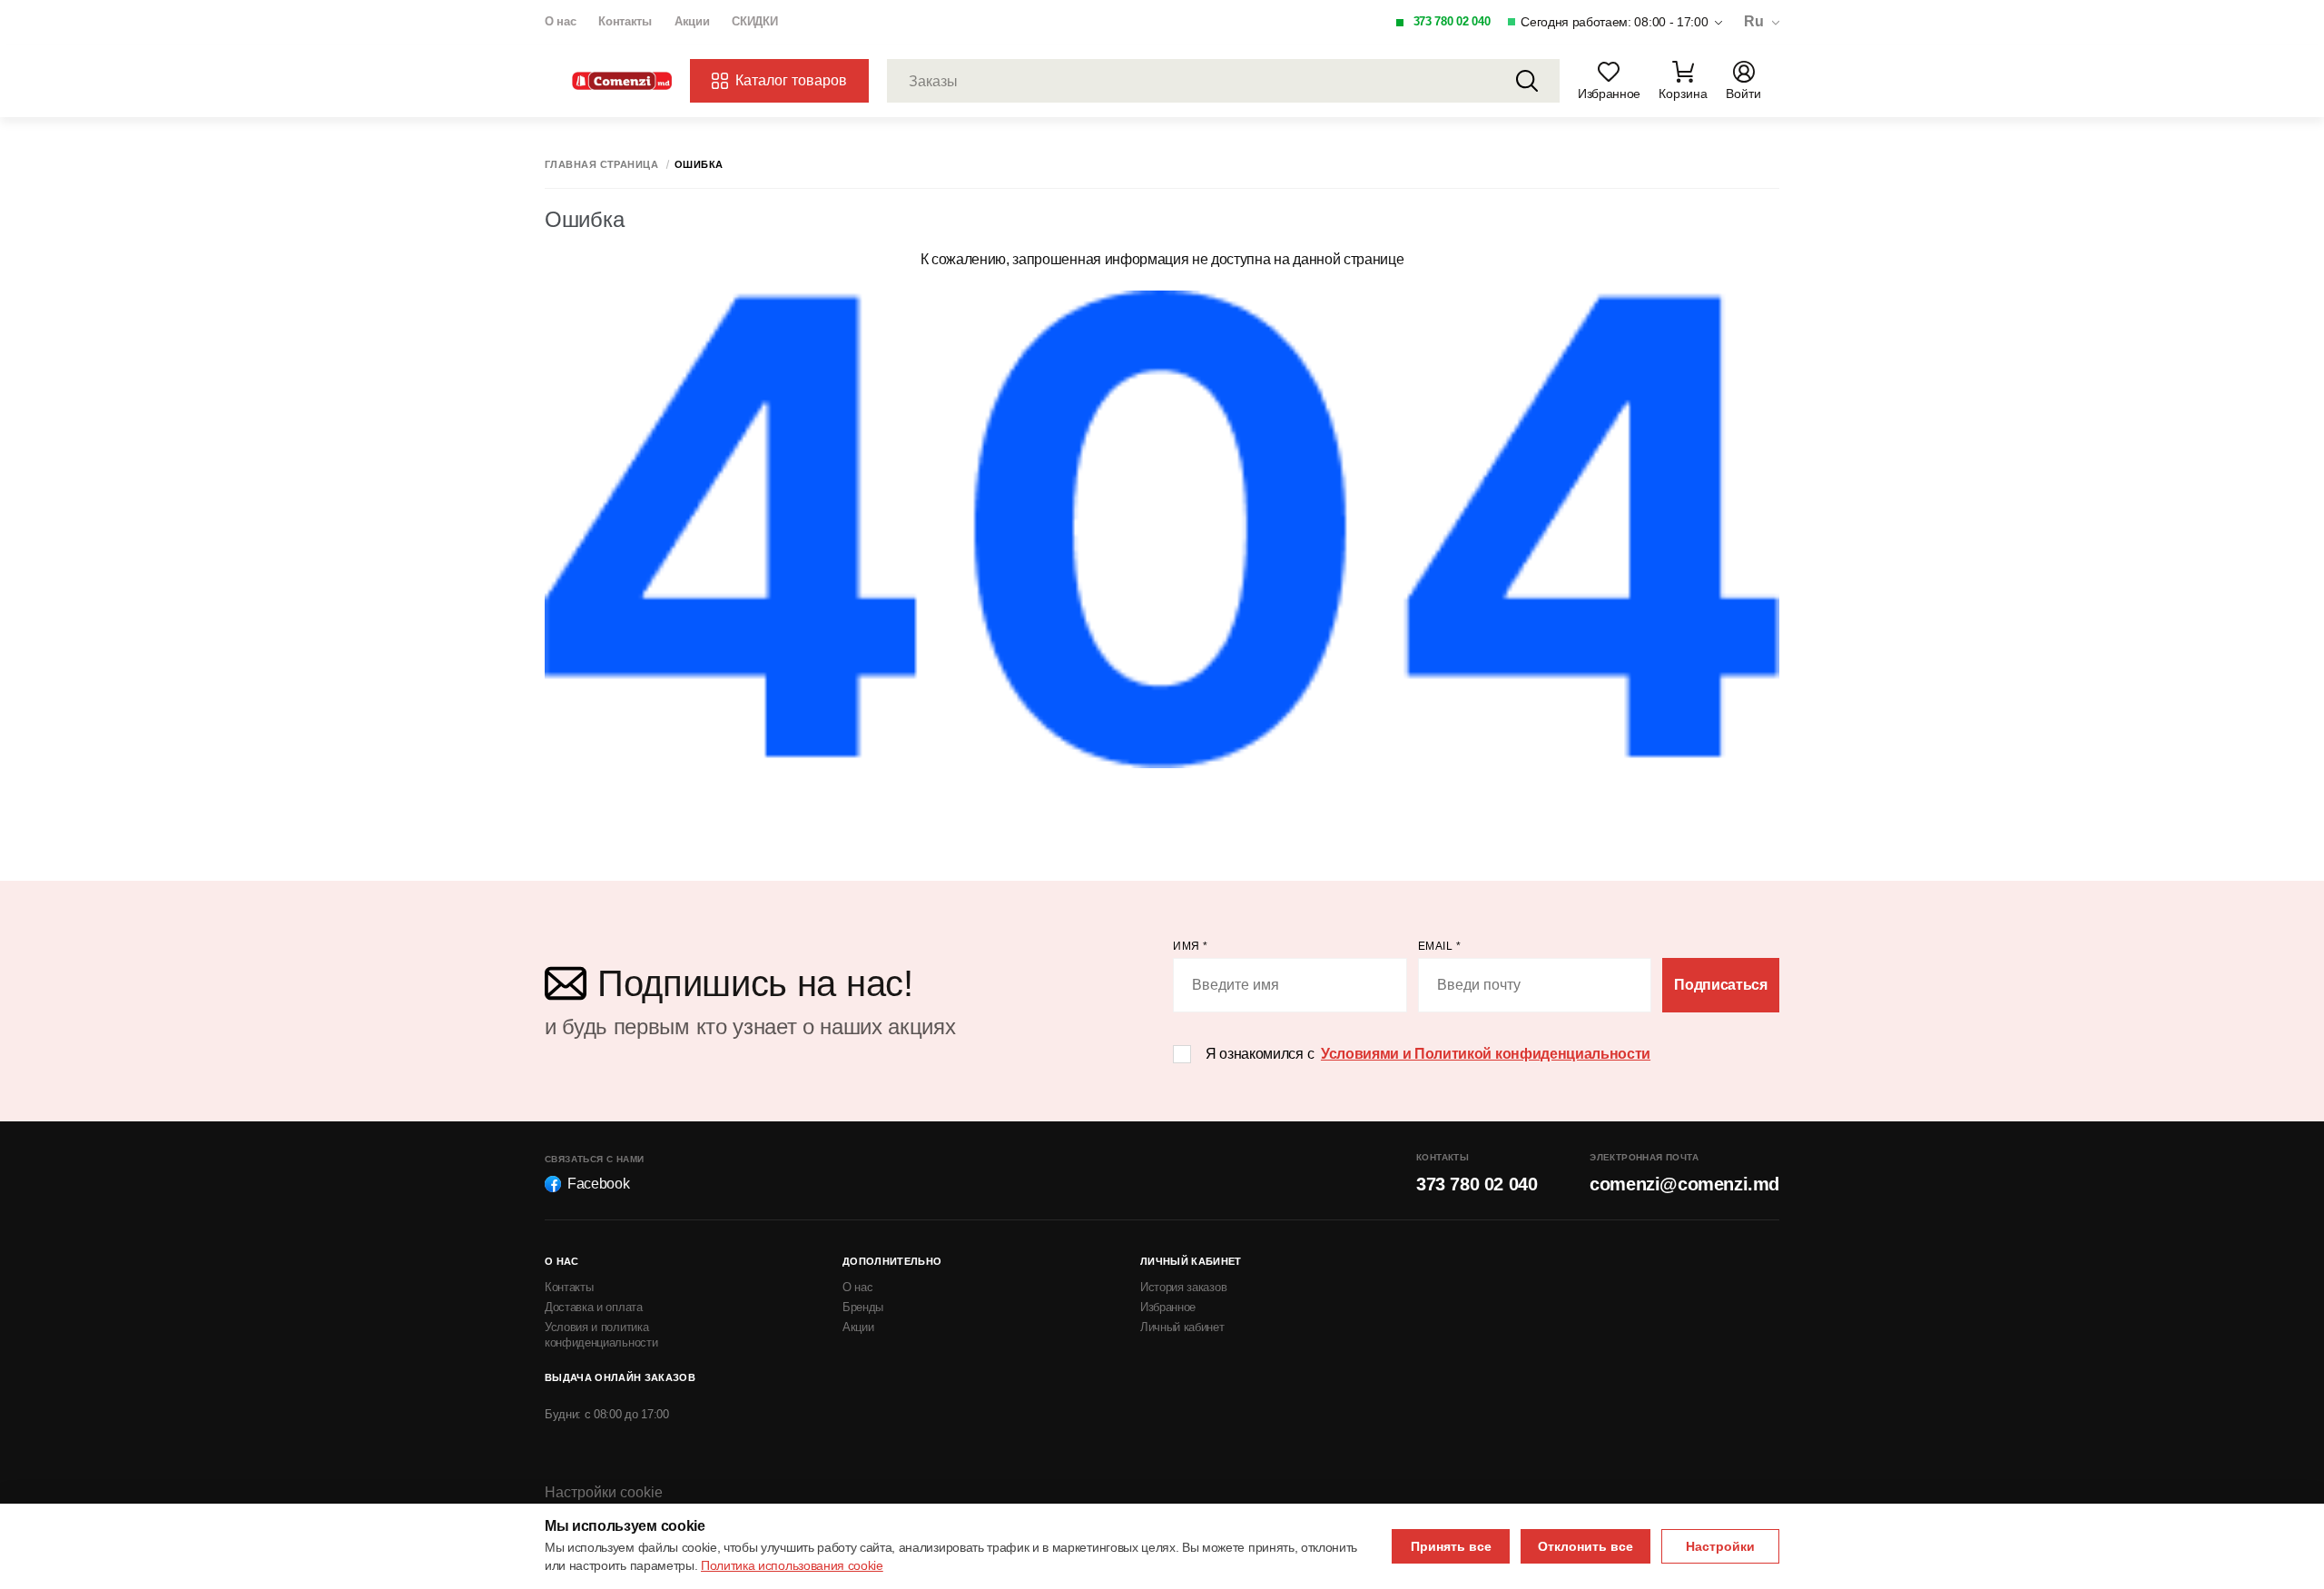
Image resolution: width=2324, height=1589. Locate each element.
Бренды (863, 1307)
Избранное (1168, 1307)
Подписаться (1720, 985)
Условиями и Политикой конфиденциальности (1486, 1054)
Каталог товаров (791, 80)
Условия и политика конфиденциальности (601, 1335)
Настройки (1720, 1546)
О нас (560, 21)
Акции (692, 21)
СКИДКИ (754, 21)
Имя (1191, 946)
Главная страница (601, 165)
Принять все (1451, 1546)
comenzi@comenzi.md (1684, 1184)
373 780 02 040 (1452, 21)
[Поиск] (1527, 81)
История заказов (1183, 1287)
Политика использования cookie (792, 1565)
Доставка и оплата (594, 1307)
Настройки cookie (604, 1492)
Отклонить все (1585, 1546)
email (1440, 946)
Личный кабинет (1182, 1327)
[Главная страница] (622, 81)
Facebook (598, 1184)
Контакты (625, 21)
